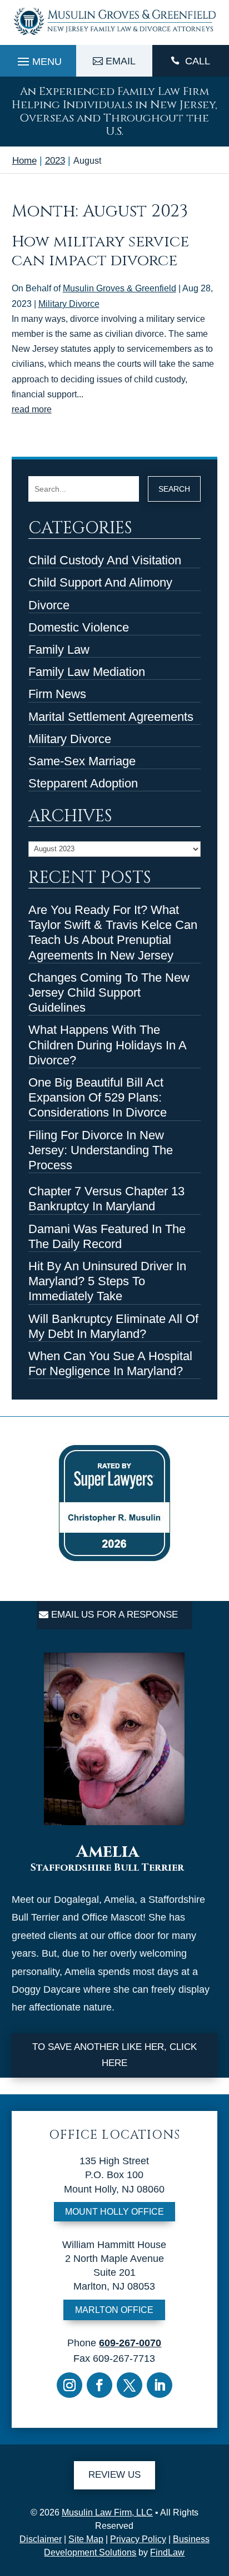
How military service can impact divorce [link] (100, 251)
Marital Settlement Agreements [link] (111, 717)
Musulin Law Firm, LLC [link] (107, 2512)
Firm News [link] (57, 694)
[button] (38, 59)
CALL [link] (198, 61)
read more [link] (32, 409)
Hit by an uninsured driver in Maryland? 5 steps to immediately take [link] (107, 1281)
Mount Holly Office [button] (114, 2212)
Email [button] (121, 61)
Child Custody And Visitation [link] (105, 560)
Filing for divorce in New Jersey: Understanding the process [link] (101, 1150)
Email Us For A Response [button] (114, 1615)
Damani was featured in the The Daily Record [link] (107, 1236)
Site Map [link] (86, 2539)
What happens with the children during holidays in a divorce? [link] (107, 1045)
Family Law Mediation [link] (87, 672)
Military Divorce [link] (69, 304)
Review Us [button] (114, 2475)
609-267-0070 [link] (130, 2343)
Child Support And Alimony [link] (100, 582)
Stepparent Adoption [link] (83, 783)
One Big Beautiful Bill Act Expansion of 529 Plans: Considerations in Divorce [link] (98, 1097)
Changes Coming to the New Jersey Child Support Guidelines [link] (109, 992)
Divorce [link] (49, 605)
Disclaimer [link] (41, 2539)
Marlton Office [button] (114, 2310)
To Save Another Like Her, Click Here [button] (114, 2055)
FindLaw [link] (167, 2552)
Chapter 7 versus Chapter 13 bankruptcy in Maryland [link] (106, 1199)
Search (174, 489)
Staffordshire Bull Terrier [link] (107, 1868)
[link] (115, 36)
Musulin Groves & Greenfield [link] (120, 288)
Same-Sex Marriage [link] (82, 761)
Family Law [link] (59, 650)
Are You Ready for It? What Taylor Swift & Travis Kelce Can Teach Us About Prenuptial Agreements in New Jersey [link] (113, 933)
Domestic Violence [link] (79, 627)
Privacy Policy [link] (138, 2539)
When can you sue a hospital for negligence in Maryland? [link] (110, 1363)
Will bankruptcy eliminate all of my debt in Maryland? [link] (113, 1326)
